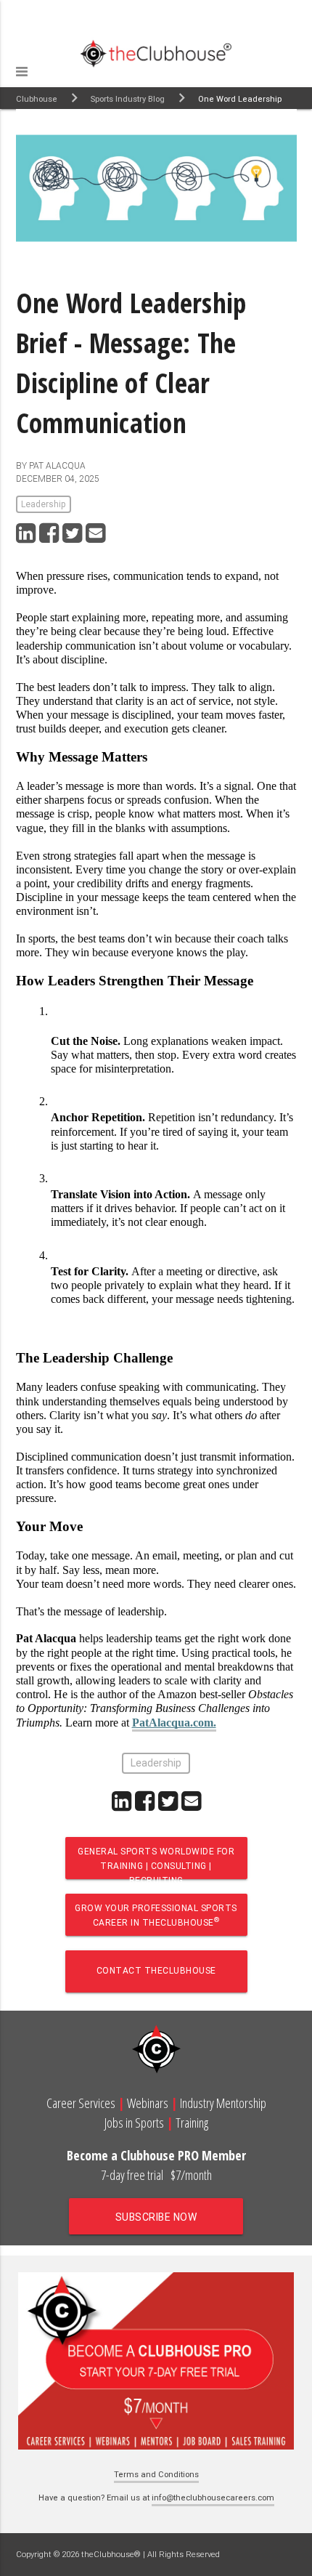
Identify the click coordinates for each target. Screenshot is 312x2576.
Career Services (81, 2103)
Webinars (148, 2103)
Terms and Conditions (156, 2474)
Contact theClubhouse (156, 1970)
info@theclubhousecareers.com (213, 2498)
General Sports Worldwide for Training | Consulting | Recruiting (156, 1862)
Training (192, 2123)
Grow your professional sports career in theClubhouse (156, 1915)
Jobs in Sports (134, 2123)
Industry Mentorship (223, 2103)
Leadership (44, 504)
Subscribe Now (156, 2217)
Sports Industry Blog (128, 99)
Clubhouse (37, 99)
